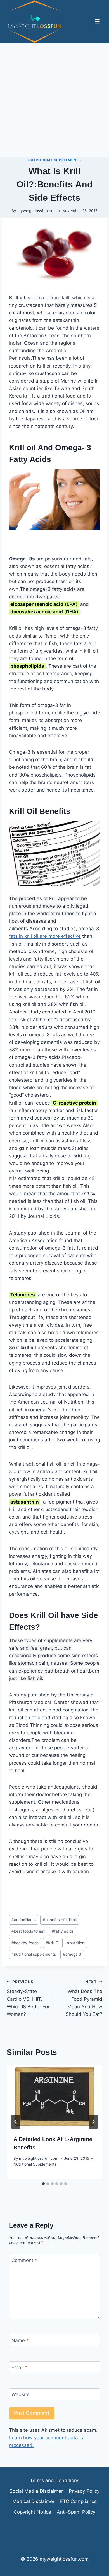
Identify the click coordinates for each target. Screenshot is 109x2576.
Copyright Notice (32, 2512)
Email (19, 2367)
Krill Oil (53, 1943)
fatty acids (63, 1931)
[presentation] (54, 2097)
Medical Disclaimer (33, 2501)
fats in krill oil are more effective (45, 936)
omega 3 (72, 1954)
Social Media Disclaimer (36, 2491)
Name (20, 2340)
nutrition (76, 1943)
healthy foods (25, 1943)
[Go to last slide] (16, 2122)
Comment (24, 2260)
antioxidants (24, 1920)
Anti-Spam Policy (76, 2512)
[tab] (43, 2184)
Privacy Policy (84, 2491)
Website (21, 2394)
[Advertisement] (54, 100)
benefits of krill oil (60, 1920)
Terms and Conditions (55, 2480)
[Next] (93, 2122)
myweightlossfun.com (37, 211)
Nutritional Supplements (55, 160)
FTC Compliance (78, 2501)
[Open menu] (97, 22)
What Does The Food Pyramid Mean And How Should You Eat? (84, 1998)
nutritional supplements (34, 1954)
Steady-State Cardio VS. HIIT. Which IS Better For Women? (28, 1998)
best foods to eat (28, 1931)
